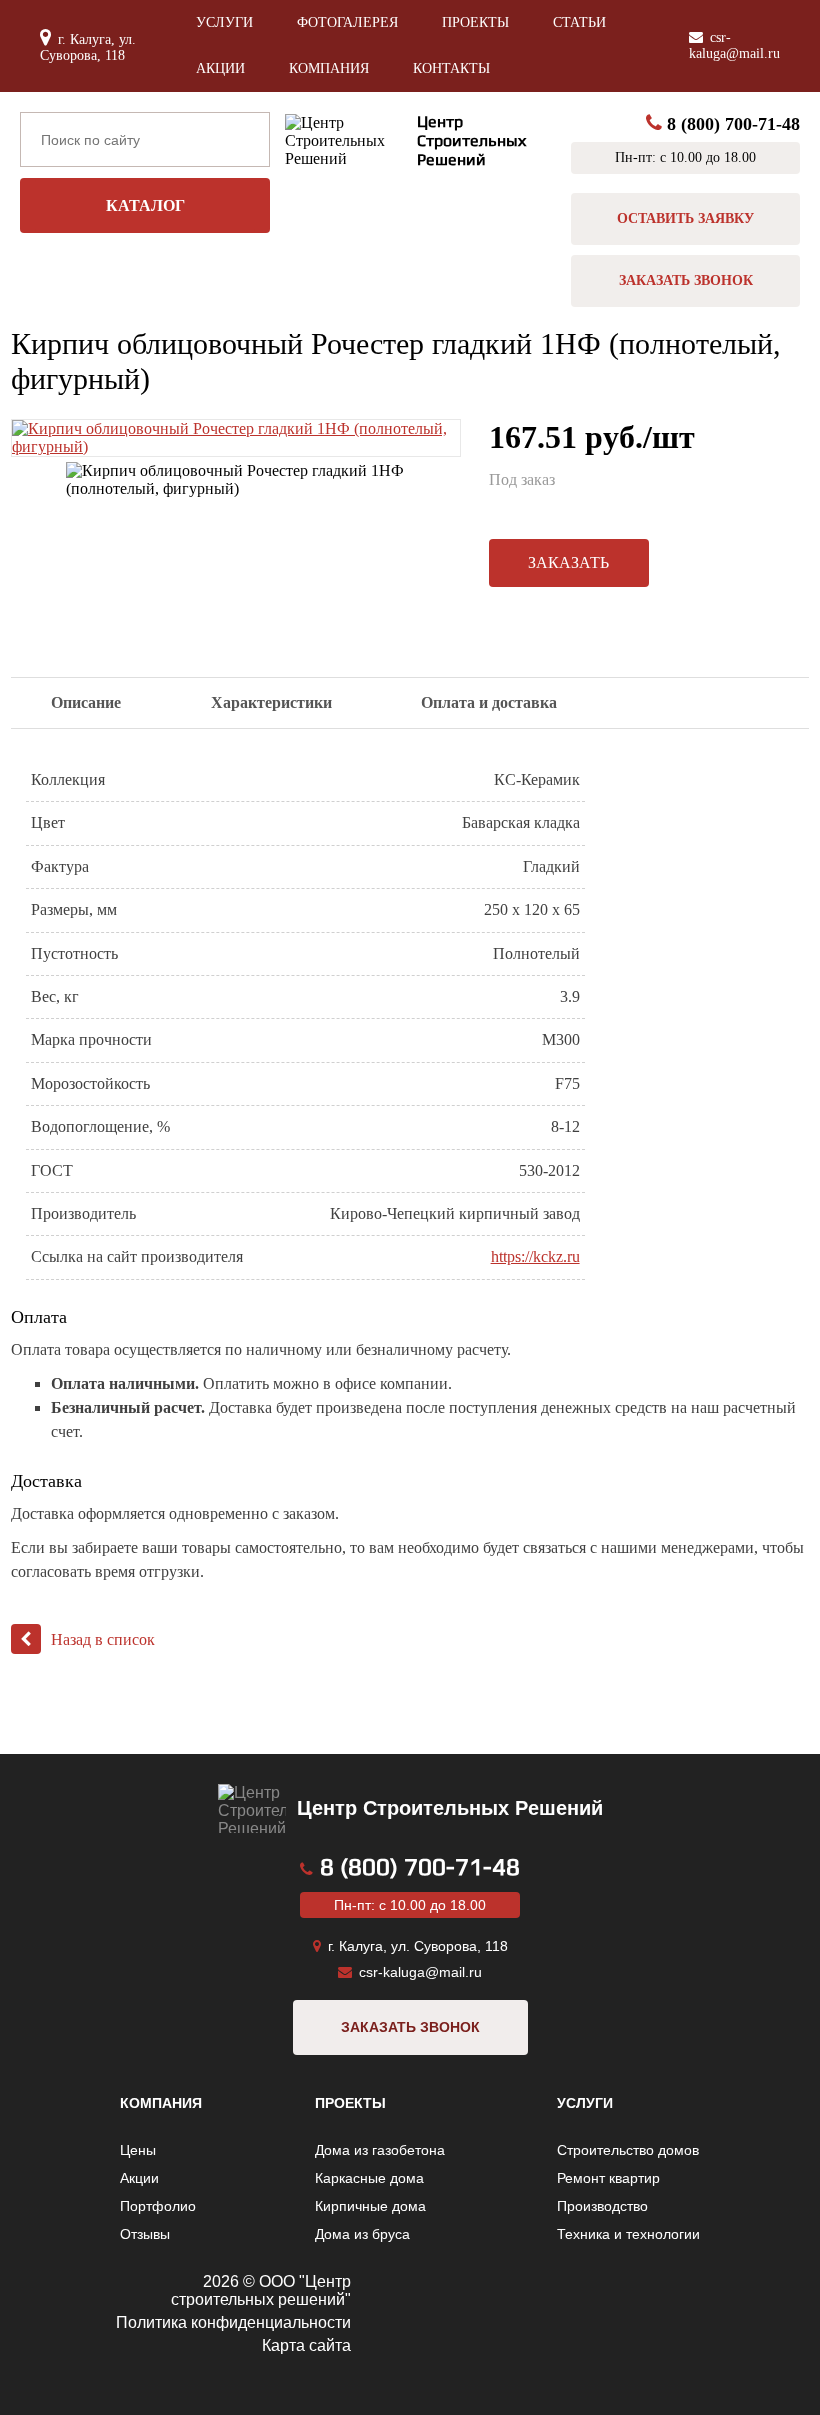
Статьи (579, 22)
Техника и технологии (628, 2234)
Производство (602, 2206)
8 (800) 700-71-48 (733, 124)
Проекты (475, 22)
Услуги (224, 22)
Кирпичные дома (370, 2206)
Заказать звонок (686, 280)
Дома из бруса (362, 2234)
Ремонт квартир (608, 2178)
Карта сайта (306, 2345)
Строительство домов (628, 2150)
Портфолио (158, 2206)
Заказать (568, 562)
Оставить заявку (685, 218)
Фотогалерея (347, 22)
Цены (138, 2150)
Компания (329, 68)
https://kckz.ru (535, 1256)
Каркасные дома (369, 2178)
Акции (220, 68)
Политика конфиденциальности (233, 2322)
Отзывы (145, 2234)
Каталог (145, 205)
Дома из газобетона (380, 2150)
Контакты (451, 68)
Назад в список (103, 1639)
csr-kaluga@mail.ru (734, 45)
